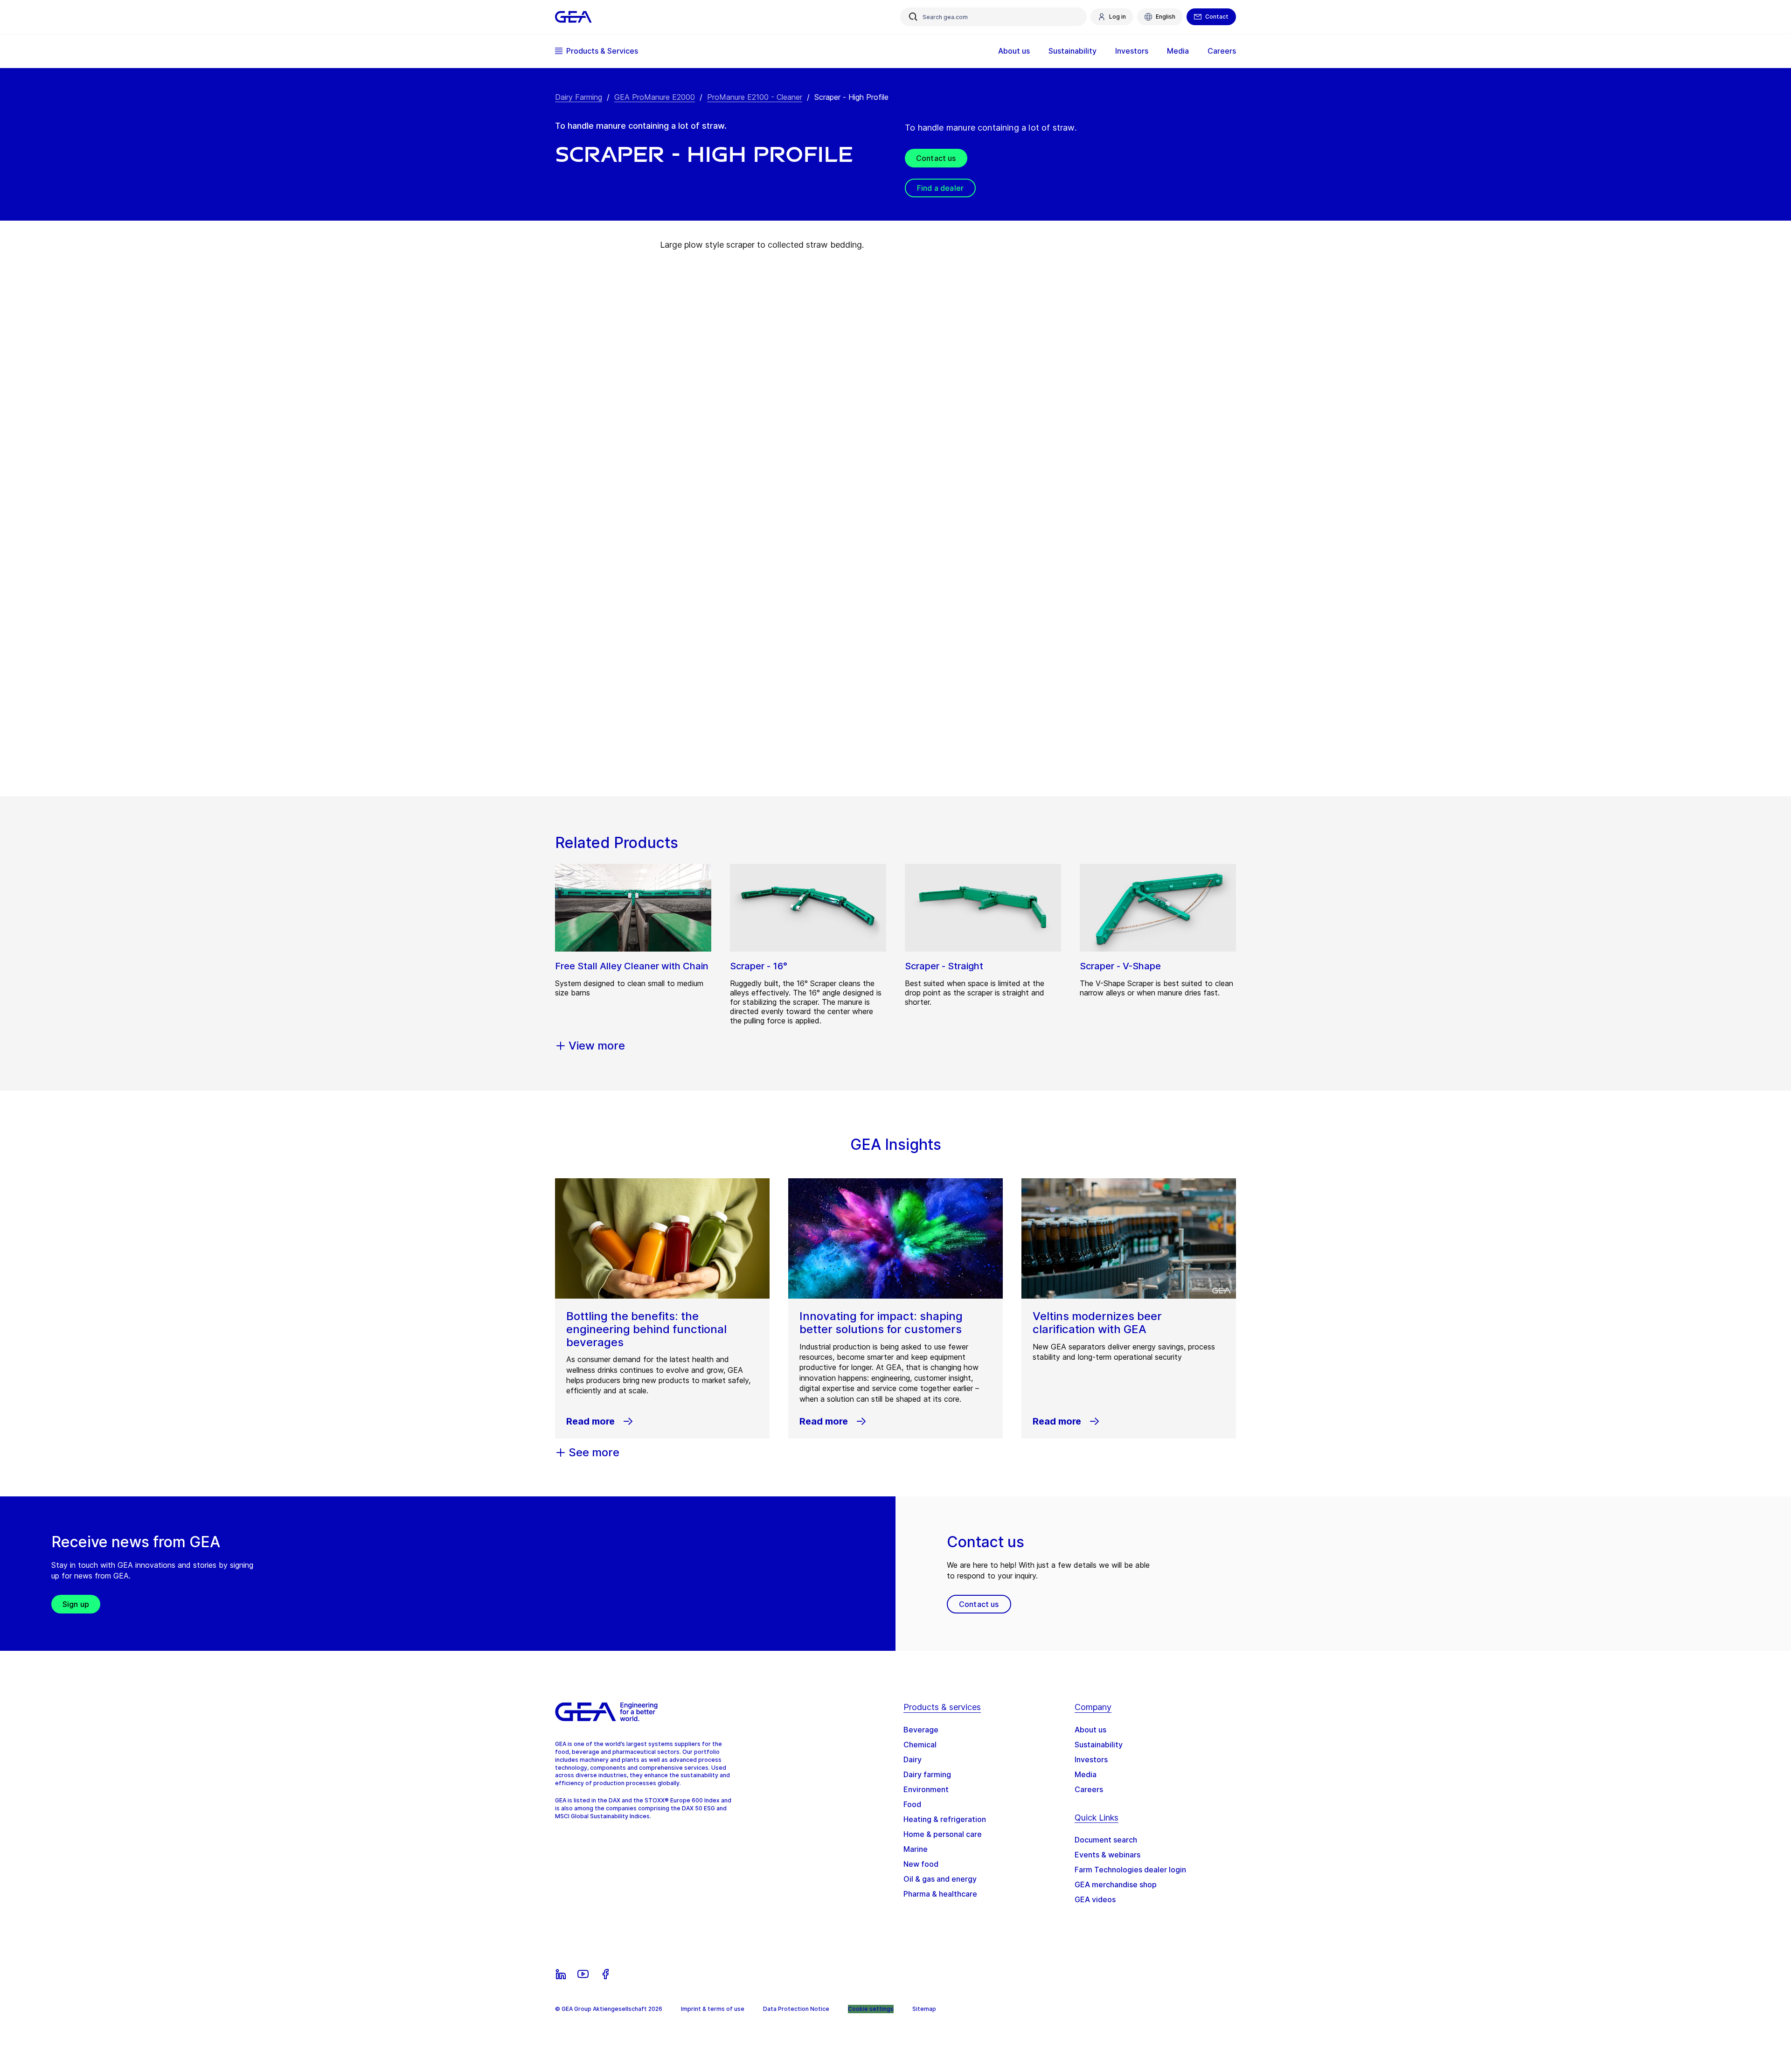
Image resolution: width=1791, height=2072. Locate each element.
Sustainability (1099, 1745)
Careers (1089, 1789)
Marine (916, 1849)
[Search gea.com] (913, 17)
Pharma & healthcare (940, 1894)
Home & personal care (943, 1834)
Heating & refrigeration (945, 1819)
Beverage (921, 1730)
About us (1090, 1730)
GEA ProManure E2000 (655, 97)
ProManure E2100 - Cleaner (755, 97)
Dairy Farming (579, 97)
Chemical (920, 1745)
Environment (926, 1789)
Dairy (913, 1759)
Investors (1091, 1759)
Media (1086, 1774)
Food (912, 1804)
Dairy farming (927, 1774)
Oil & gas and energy (940, 1879)
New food (921, 1864)
